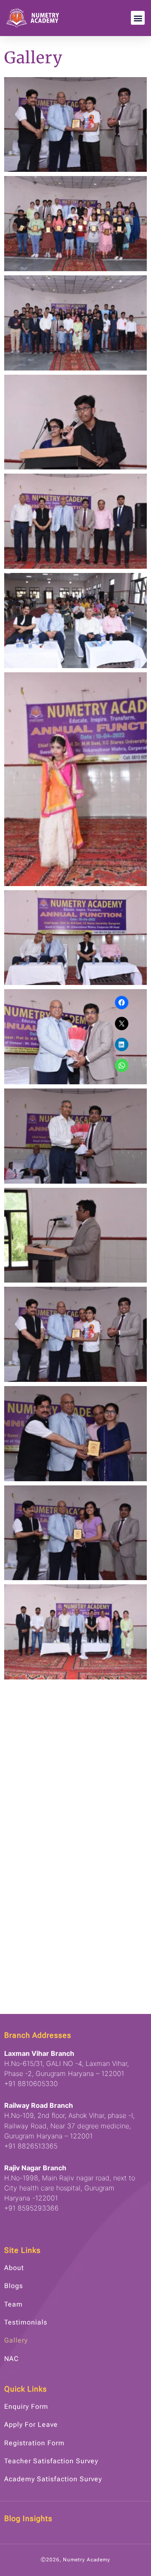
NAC (12, 2359)
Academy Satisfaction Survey (53, 2479)
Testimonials (26, 2322)
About (14, 2268)
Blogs (14, 2286)
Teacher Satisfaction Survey (51, 2461)
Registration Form (34, 2443)
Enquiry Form (26, 2406)
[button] (138, 18)
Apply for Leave (31, 2424)
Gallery (16, 2340)
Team (13, 2304)
